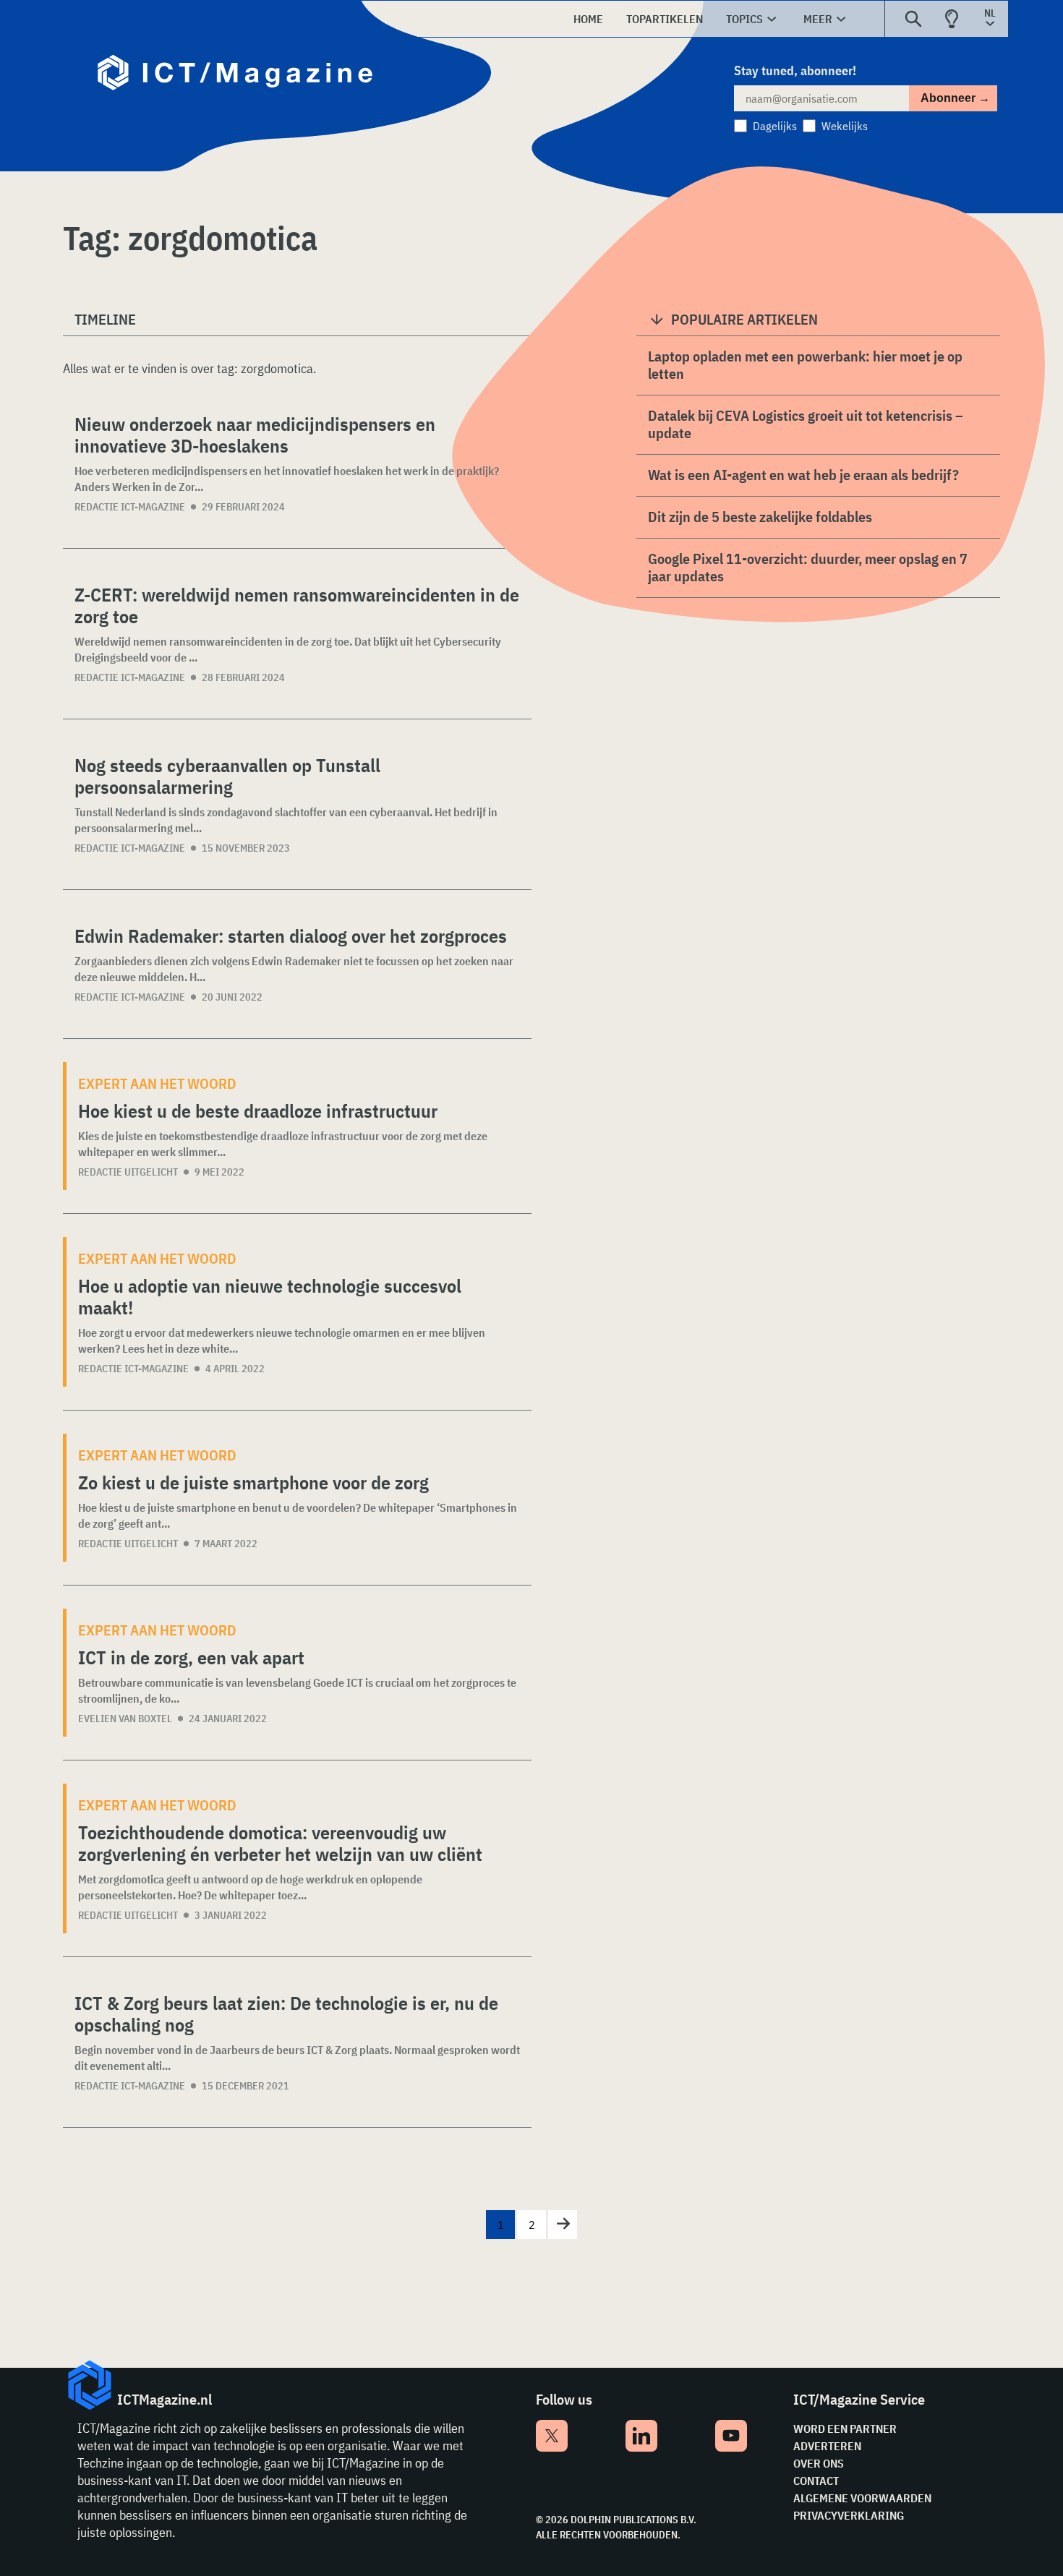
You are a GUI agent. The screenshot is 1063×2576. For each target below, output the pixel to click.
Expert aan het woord (157, 1083)
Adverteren (827, 2446)
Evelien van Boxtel (125, 1719)
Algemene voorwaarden (862, 2498)
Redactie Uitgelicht (128, 1172)
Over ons (819, 2463)
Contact (816, 2481)
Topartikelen (665, 19)
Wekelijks (845, 126)
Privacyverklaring (849, 2515)
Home (588, 19)
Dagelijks (775, 126)
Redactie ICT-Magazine (130, 507)
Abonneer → (955, 98)
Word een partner (845, 2429)
